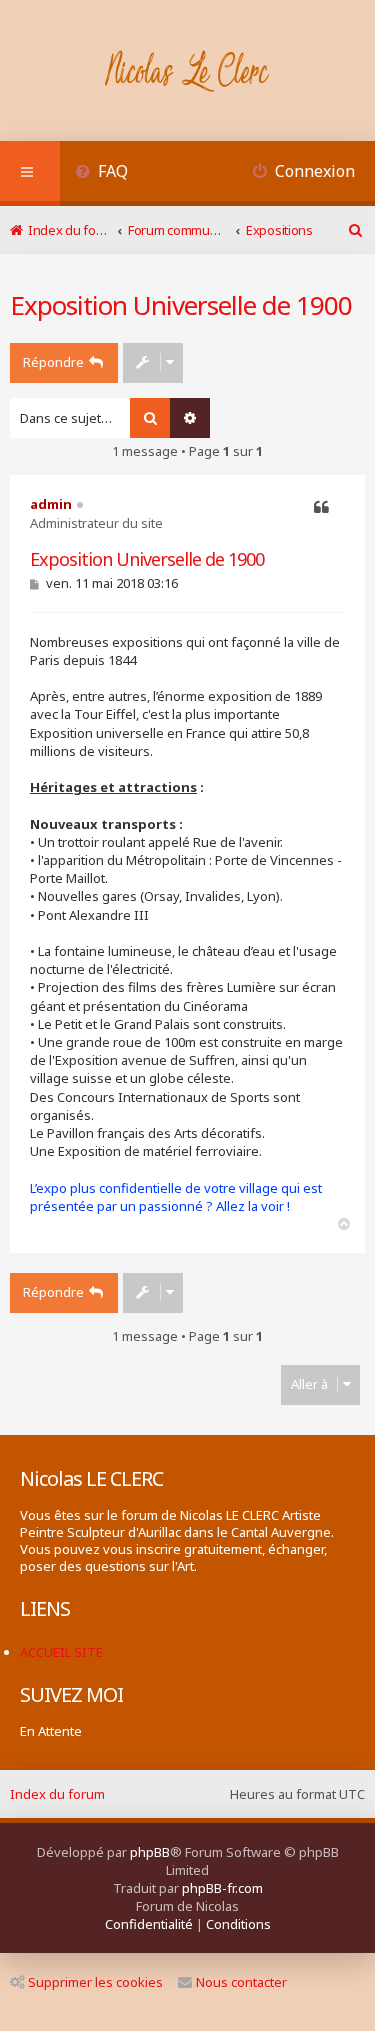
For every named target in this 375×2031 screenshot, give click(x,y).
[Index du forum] (187, 73)
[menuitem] (101, 173)
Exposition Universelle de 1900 (181, 305)
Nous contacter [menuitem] (241, 1982)
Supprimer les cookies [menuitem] (95, 1982)
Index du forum (57, 1794)
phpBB (150, 1852)
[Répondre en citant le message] (321, 508)
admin (51, 504)
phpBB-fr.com (222, 1888)
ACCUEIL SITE (61, 1652)
